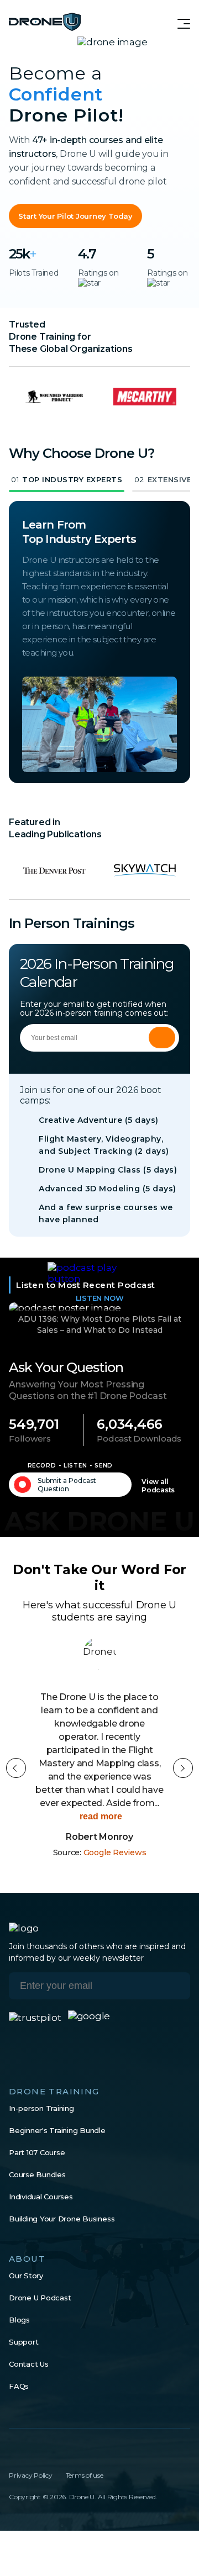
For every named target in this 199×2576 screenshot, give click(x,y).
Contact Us (29, 2364)
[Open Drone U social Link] (13, 2452)
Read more (100, 1816)
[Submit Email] (174, 1986)
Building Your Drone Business (62, 2219)
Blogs (19, 2320)
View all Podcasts (158, 1486)
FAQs (19, 2386)
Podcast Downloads (139, 1439)
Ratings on (98, 273)
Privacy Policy (31, 2475)
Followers (30, 1439)
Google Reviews (115, 1852)
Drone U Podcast (40, 2298)
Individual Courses (41, 2197)
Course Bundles (37, 2174)
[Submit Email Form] (162, 1038)
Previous (16, 1768)
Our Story (26, 2276)
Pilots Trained (34, 273)
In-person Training (41, 2108)
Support (23, 2342)
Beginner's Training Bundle (57, 2130)
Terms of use (85, 2475)
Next (183, 1768)
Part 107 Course (37, 2152)
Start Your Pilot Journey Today (75, 216)
